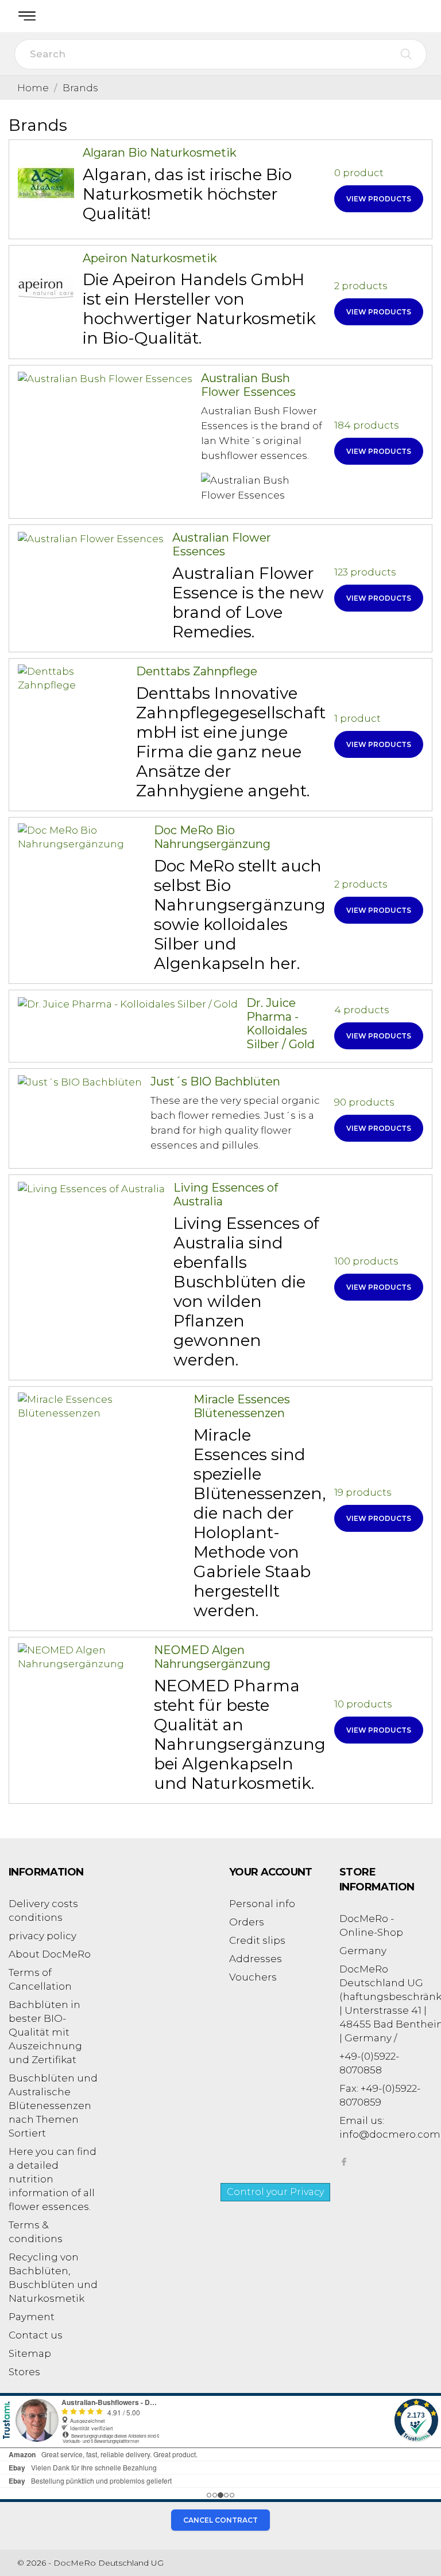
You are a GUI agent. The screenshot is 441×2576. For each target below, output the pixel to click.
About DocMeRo (50, 1954)
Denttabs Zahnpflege (197, 671)
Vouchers (253, 1977)
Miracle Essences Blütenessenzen (242, 1406)
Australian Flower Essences (222, 544)
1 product (357, 718)
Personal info (262, 1904)
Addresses (256, 1959)
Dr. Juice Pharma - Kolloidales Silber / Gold (281, 1024)
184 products (367, 425)
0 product (359, 173)
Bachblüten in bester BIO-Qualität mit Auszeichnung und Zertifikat (45, 2032)
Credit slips (257, 1940)
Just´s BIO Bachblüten (215, 1081)
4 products (362, 1010)
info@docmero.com (390, 2134)
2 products (361, 286)
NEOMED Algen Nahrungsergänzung (212, 1657)
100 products (366, 1261)
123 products (365, 572)
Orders (247, 1922)
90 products (364, 1102)
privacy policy (42, 1936)
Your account (271, 1872)
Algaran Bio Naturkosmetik (160, 153)
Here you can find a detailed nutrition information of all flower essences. (53, 2179)
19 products (363, 1492)
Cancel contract (220, 2520)
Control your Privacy (275, 2192)
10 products (363, 1704)
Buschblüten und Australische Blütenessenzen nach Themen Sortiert (53, 2106)
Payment (32, 2317)
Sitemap (30, 2353)
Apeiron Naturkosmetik (150, 258)
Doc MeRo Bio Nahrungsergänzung (212, 837)
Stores (24, 2372)
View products (379, 199)
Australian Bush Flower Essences (248, 385)
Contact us (36, 2335)
